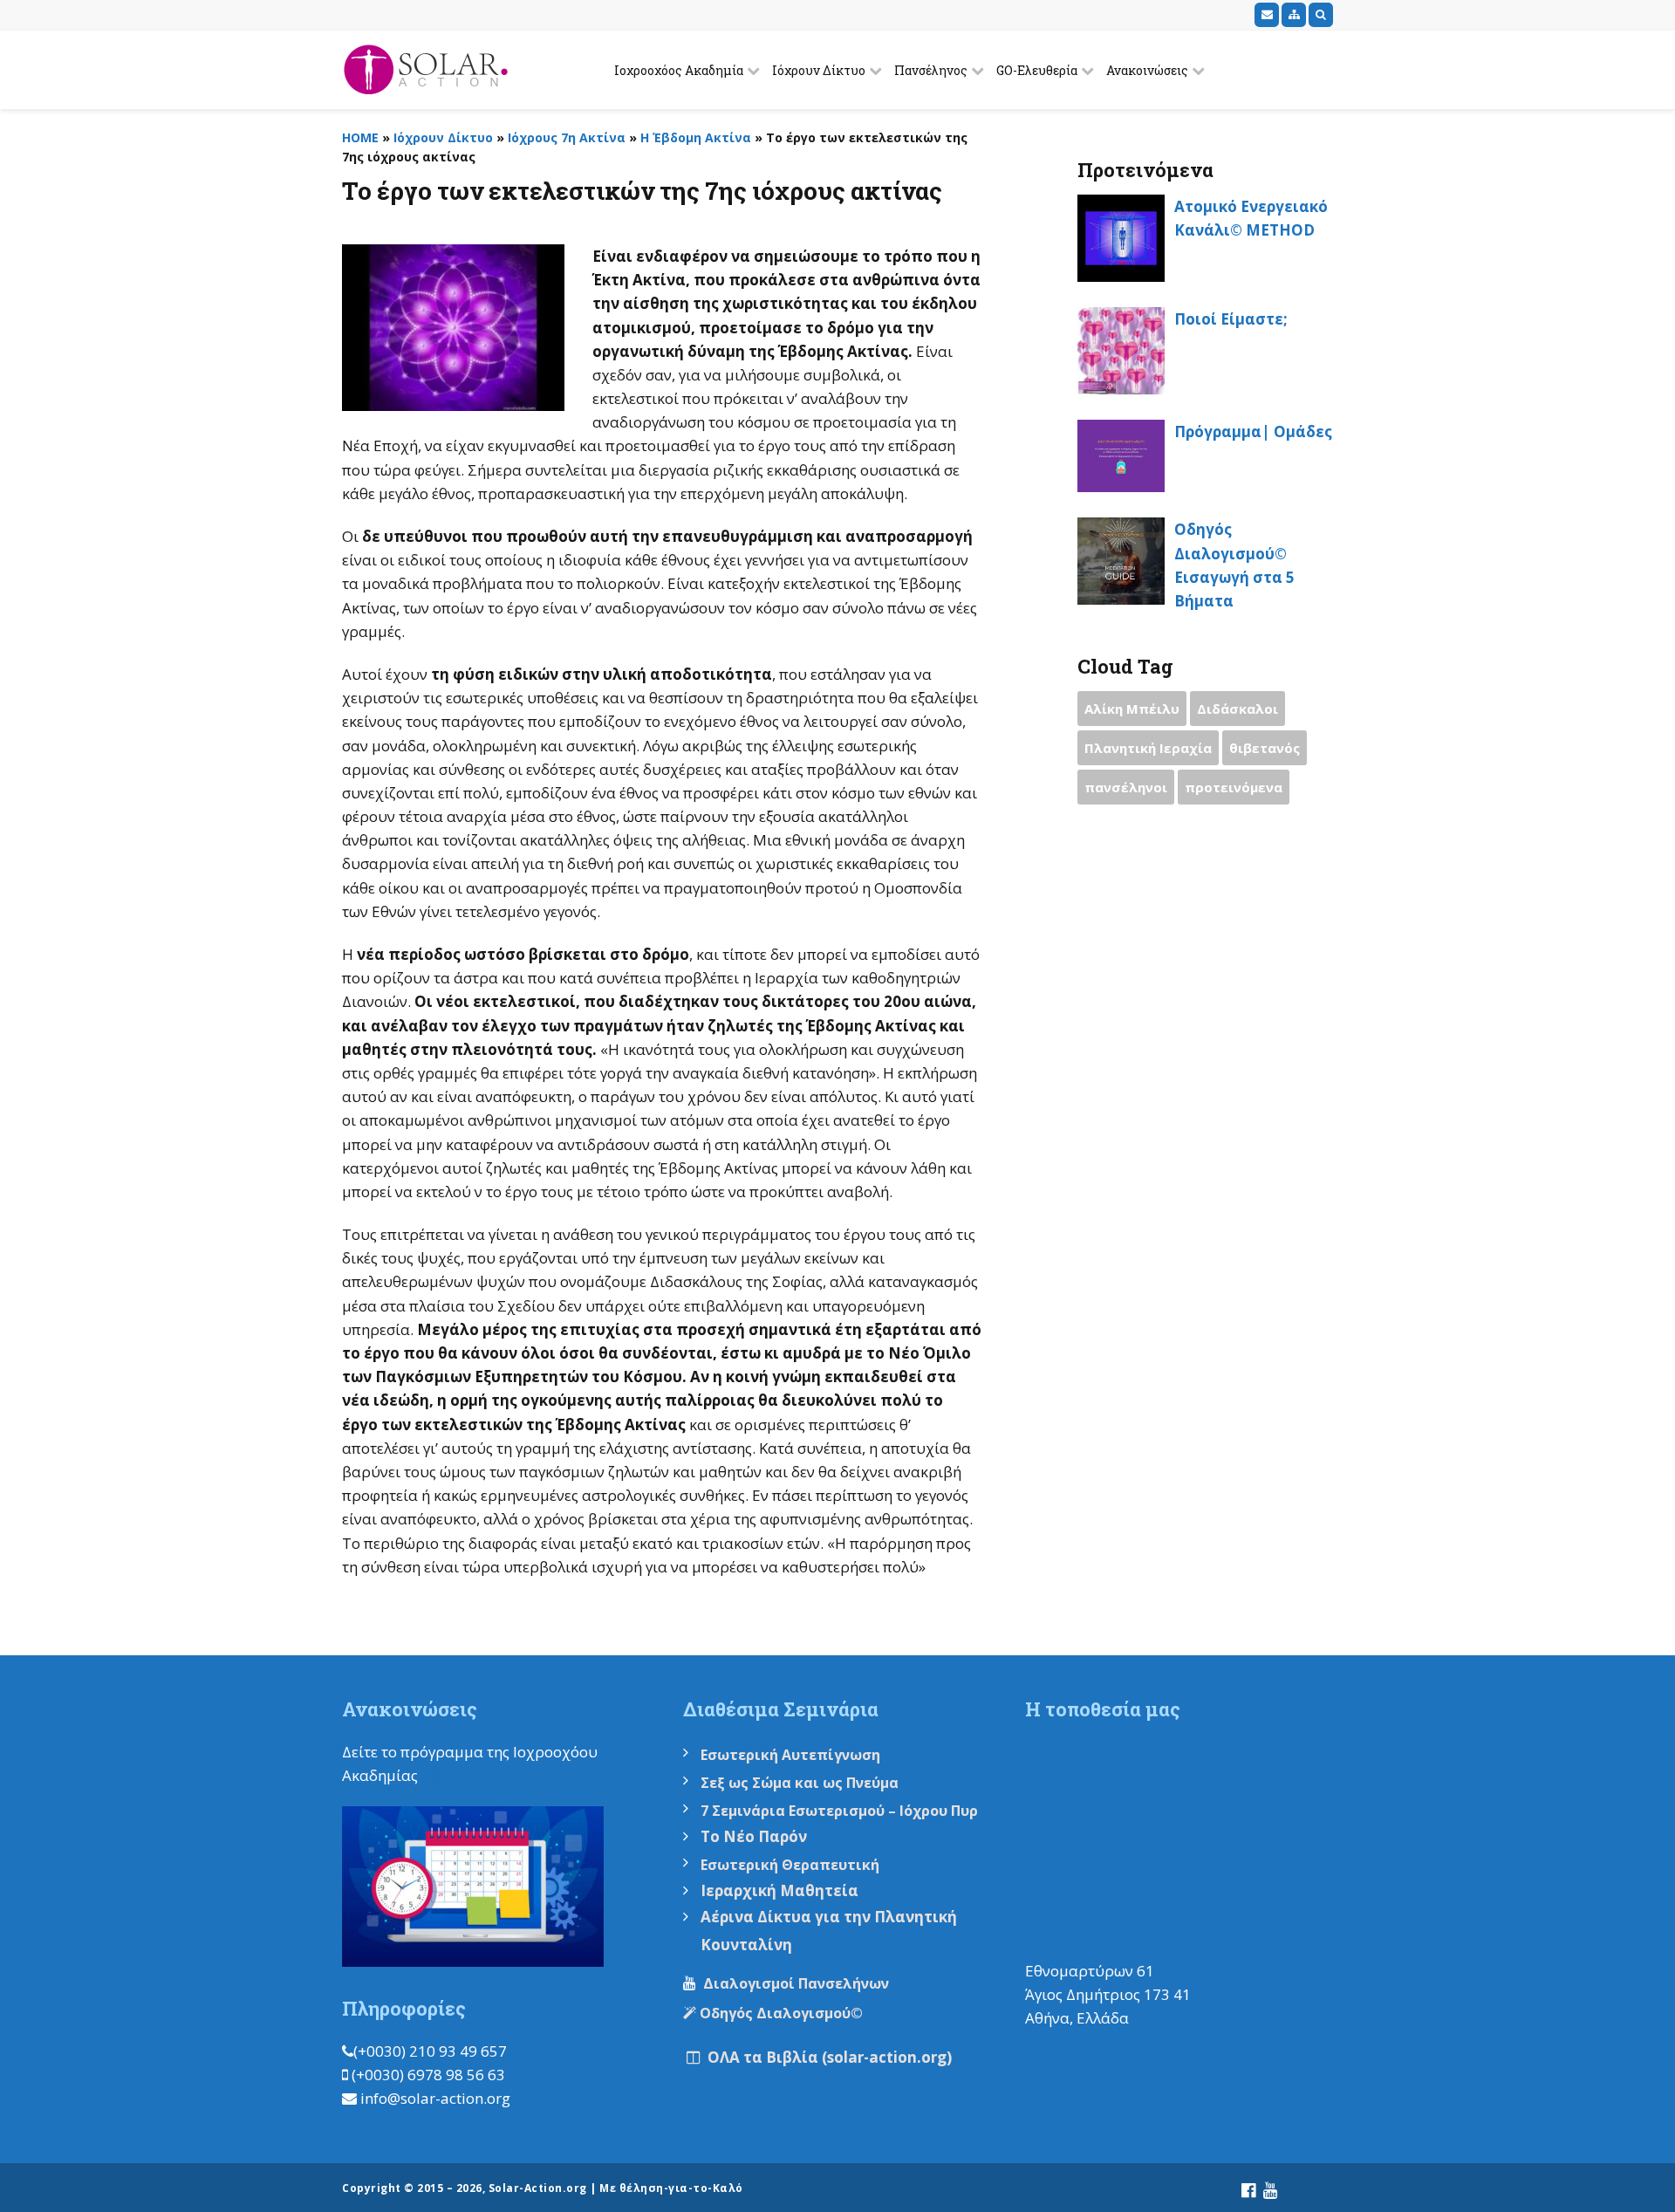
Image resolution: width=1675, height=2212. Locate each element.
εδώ (437, 1775)
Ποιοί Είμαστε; (1231, 319)
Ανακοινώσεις (1147, 70)
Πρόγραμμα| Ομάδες (1253, 431)
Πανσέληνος (931, 70)
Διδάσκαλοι (1237, 709)
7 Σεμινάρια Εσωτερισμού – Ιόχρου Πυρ (839, 1811)
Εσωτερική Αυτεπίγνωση (792, 1755)
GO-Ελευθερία (1037, 70)
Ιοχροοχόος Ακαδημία (679, 70)
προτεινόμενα (1234, 787)
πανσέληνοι (1126, 787)
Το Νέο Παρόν (754, 1836)
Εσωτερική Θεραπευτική (790, 1865)
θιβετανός (1265, 748)
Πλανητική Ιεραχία (1148, 748)
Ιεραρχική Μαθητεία (779, 1890)
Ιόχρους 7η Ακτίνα (567, 137)
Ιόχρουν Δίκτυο (819, 70)
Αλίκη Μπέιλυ (1132, 709)
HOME (360, 137)
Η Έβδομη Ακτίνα (696, 137)
